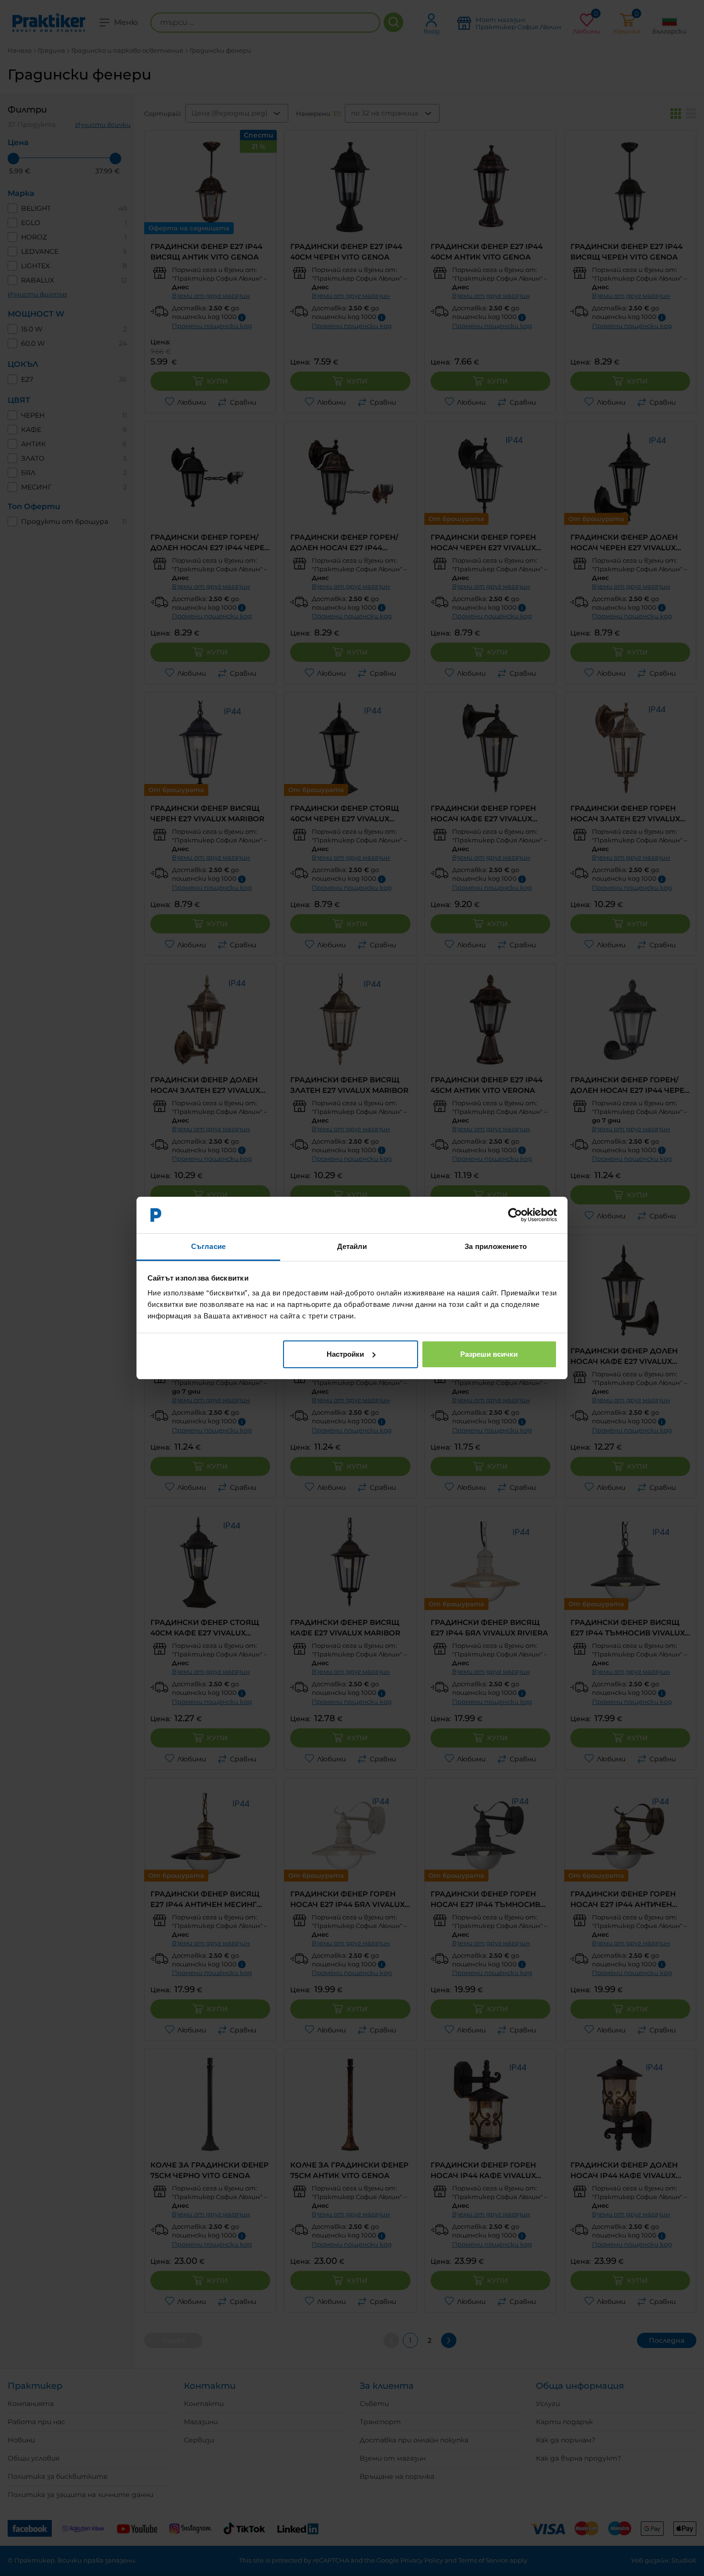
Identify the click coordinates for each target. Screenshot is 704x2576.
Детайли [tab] (352, 1246)
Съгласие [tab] (208, 1246)
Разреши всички (489, 1354)
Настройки (345, 1354)
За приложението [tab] (496, 1246)
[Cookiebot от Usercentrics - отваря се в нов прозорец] (515, 1215)
